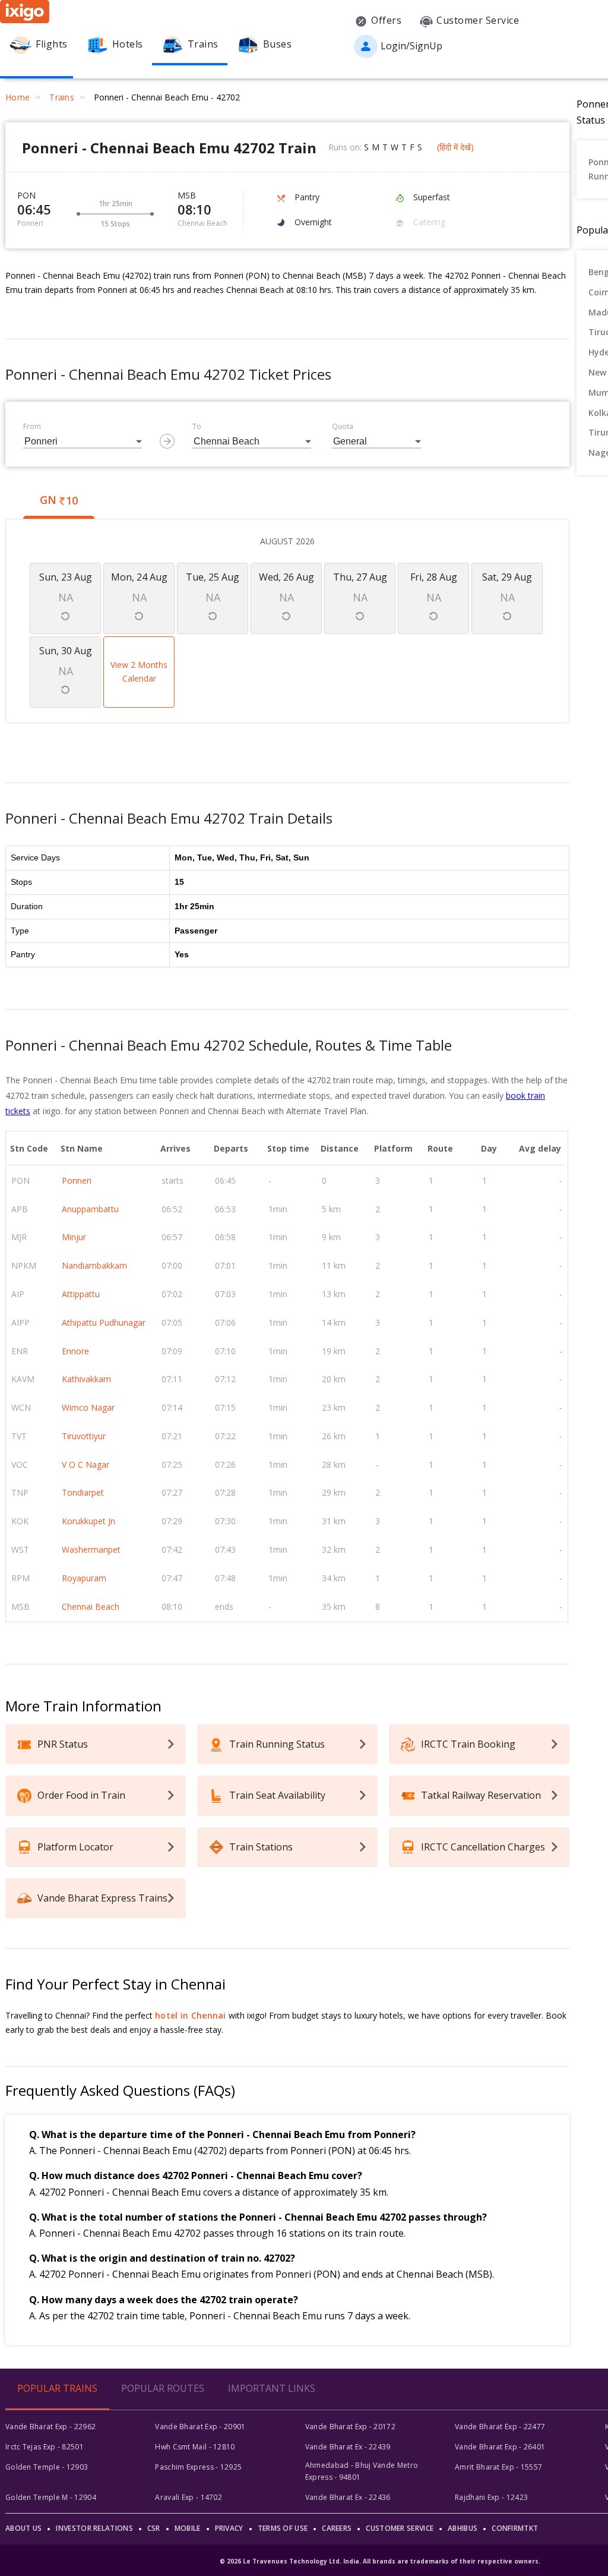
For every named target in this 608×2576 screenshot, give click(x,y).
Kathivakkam (86, 1379)
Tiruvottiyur (84, 1436)
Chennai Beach (91, 1607)
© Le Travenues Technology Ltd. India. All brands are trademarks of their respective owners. (380, 2561)
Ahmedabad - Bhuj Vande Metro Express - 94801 (362, 2471)
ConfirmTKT (515, 2528)
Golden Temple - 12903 (47, 2467)
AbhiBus (463, 2528)
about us (23, 2528)
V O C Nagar (85, 1464)
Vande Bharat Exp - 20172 (350, 2427)
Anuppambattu (90, 1209)
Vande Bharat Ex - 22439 (348, 2447)
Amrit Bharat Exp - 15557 (498, 2467)
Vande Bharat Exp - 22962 (50, 2427)
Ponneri (77, 1180)
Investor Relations (94, 2528)
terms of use (283, 2528)
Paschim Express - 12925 (198, 2467)
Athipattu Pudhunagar (104, 1322)
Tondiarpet (83, 1492)
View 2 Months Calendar (139, 672)
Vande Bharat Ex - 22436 (348, 2497)
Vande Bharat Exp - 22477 (500, 2427)
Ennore (75, 1351)
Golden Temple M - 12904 (51, 2497)
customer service (400, 2528)
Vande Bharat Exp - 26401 (500, 2447)
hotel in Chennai (191, 2015)
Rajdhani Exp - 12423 (491, 2497)
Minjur (74, 1237)
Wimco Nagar (88, 1407)
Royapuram (84, 1578)
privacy (229, 2528)
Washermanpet (91, 1549)
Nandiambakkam (94, 1265)
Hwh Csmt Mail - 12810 (195, 2447)
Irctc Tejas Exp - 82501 (45, 2447)
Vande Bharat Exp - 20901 (200, 2427)
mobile (188, 2528)
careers (337, 2528)
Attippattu (81, 1294)
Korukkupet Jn (88, 1521)
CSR (154, 2528)
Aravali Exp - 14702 (189, 2497)
